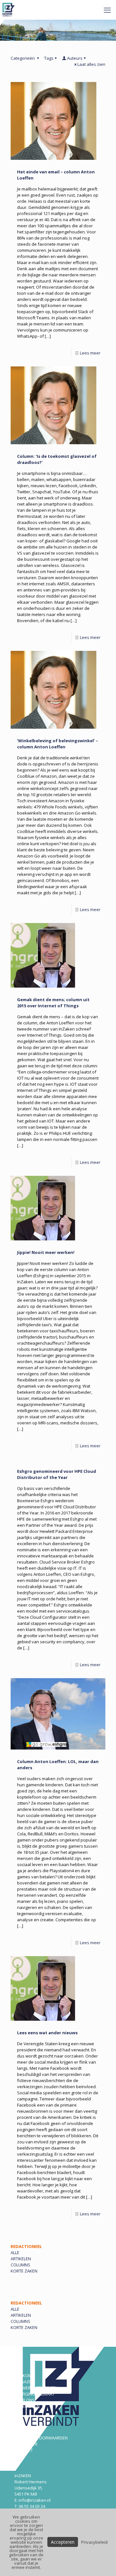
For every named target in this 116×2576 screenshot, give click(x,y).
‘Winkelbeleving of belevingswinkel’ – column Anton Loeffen (58, 744)
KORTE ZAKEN (24, 2271)
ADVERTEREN (27, 2406)
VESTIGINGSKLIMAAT (34, 2394)
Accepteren (63, 2542)
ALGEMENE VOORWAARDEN (41, 2438)
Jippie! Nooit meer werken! (46, 1252)
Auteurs (75, 58)
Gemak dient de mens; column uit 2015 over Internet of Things (53, 1003)
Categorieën (23, 58)
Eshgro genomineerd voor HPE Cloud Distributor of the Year (57, 1474)
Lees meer (90, 353)
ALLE (15, 2253)
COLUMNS (20, 2265)
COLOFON (24, 2432)
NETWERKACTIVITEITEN (36, 2388)
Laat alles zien (91, 64)
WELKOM (23, 2376)
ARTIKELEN (21, 2259)
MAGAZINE (25, 2382)
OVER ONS (25, 2400)
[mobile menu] (107, 10)
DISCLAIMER (26, 2444)
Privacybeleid (94, 2542)
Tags (49, 58)
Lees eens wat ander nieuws (47, 2033)
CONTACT (24, 2450)
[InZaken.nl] (9, 10)
